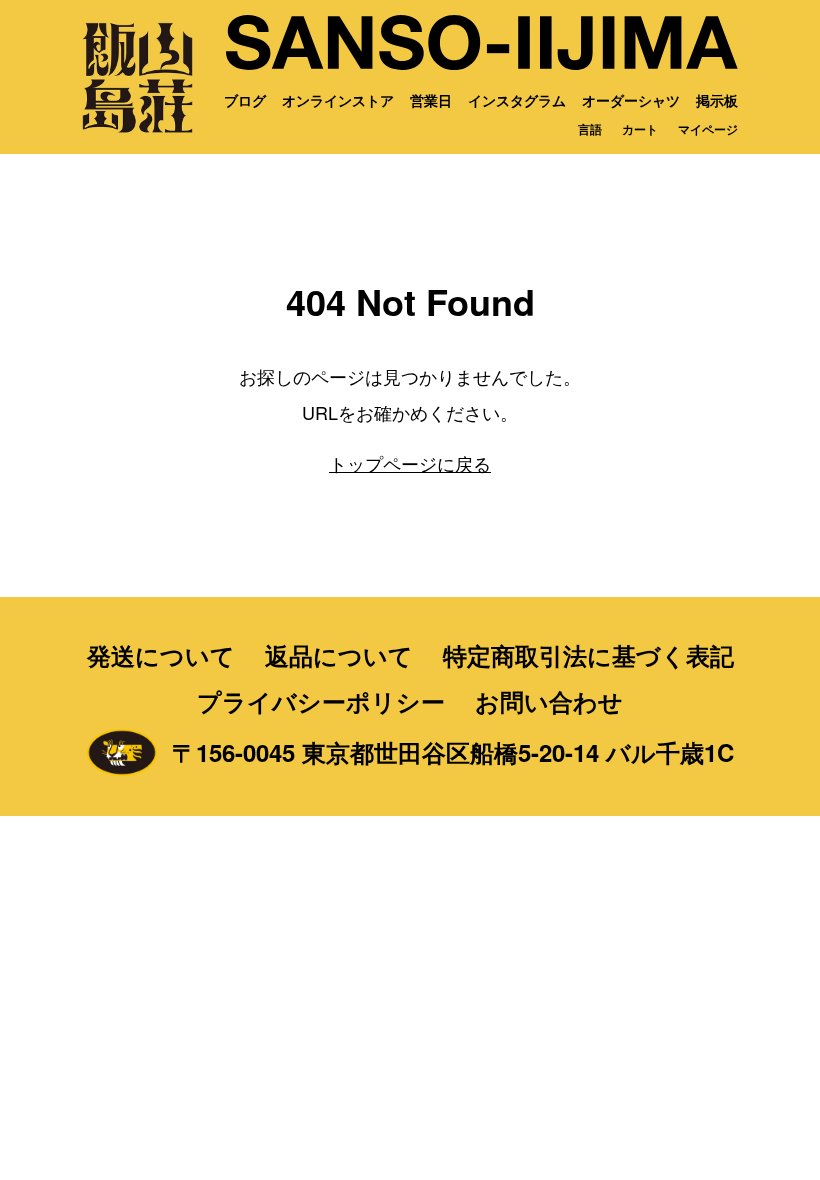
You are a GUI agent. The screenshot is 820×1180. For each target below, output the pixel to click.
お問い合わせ (549, 701)
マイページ (708, 129)
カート (640, 129)
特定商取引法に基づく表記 (588, 655)
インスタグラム (517, 100)
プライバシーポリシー (321, 701)
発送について (161, 655)
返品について (339, 655)
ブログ (245, 100)
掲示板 (717, 100)
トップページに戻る (410, 463)
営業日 (431, 100)
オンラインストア (338, 100)
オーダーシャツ (631, 100)
